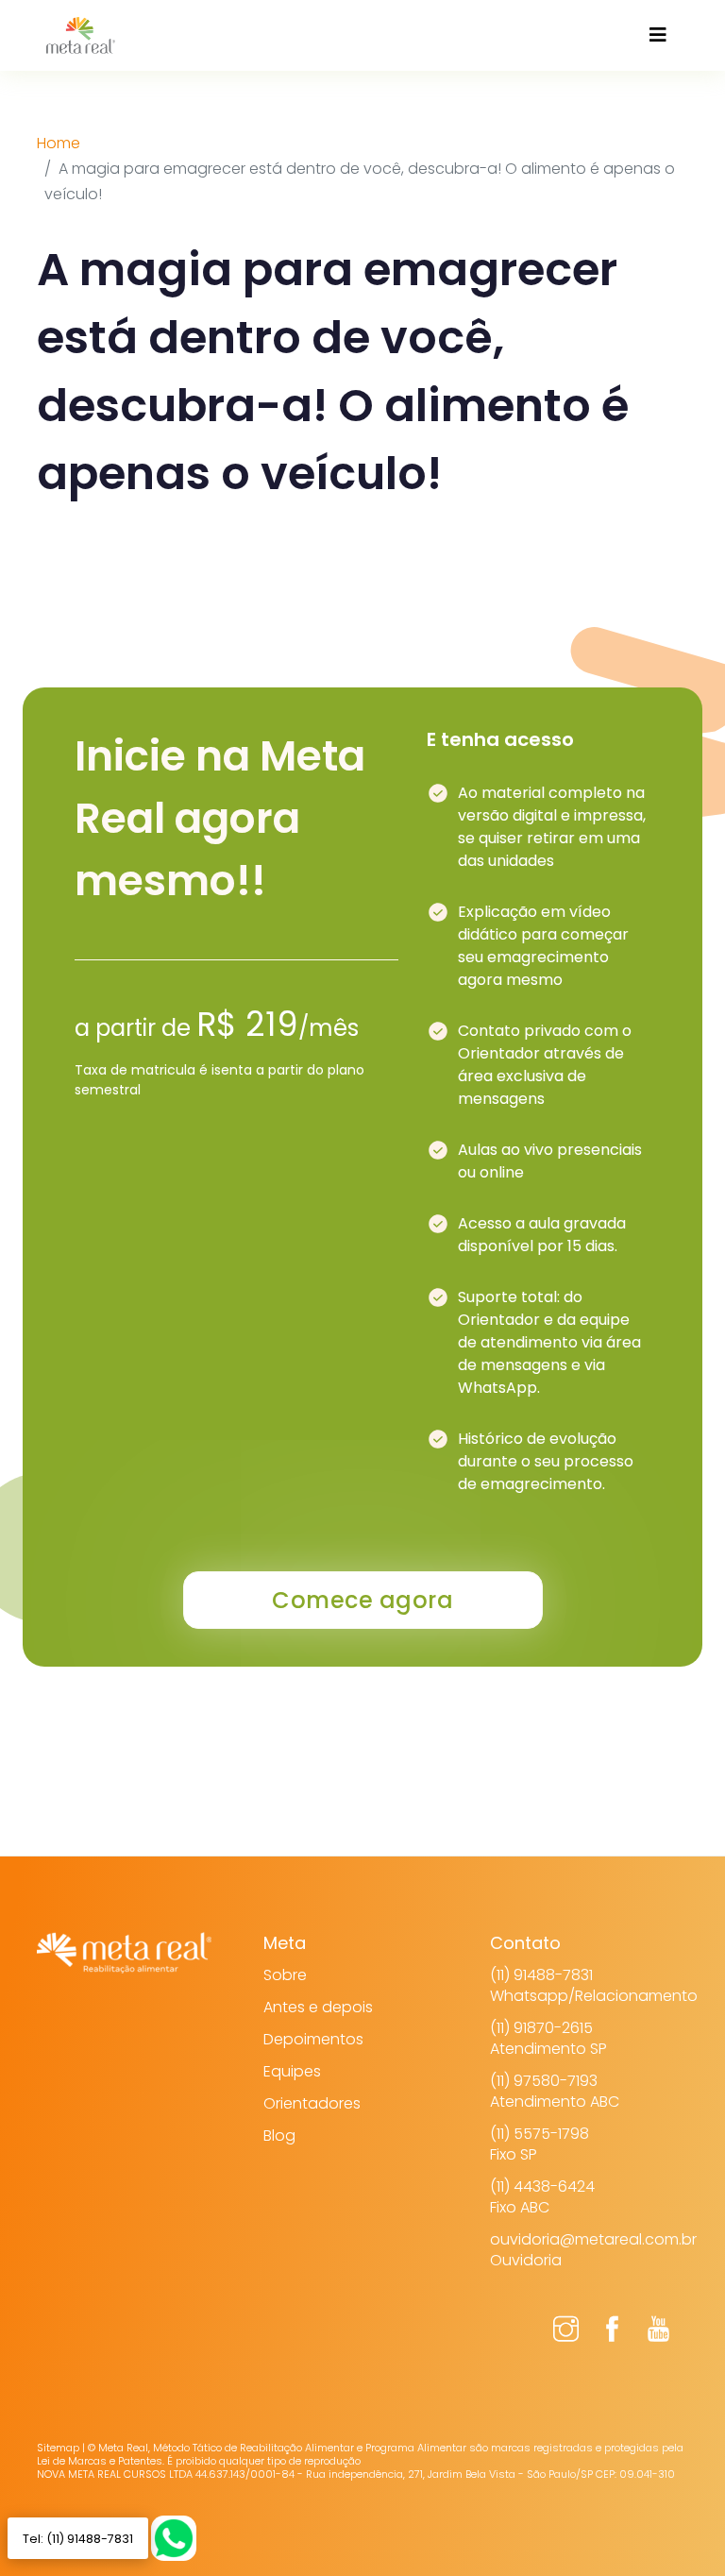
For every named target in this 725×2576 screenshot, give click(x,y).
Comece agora (362, 1600)
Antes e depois (318, 2007)
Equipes (292, 2071)
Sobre (285, 1975)
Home (59, 143)
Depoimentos (313, 2039)
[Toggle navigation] (658, 35)
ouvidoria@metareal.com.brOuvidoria (593, 2250)
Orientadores (312, 2103)
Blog (279, 2135)
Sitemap (58, 2448)
